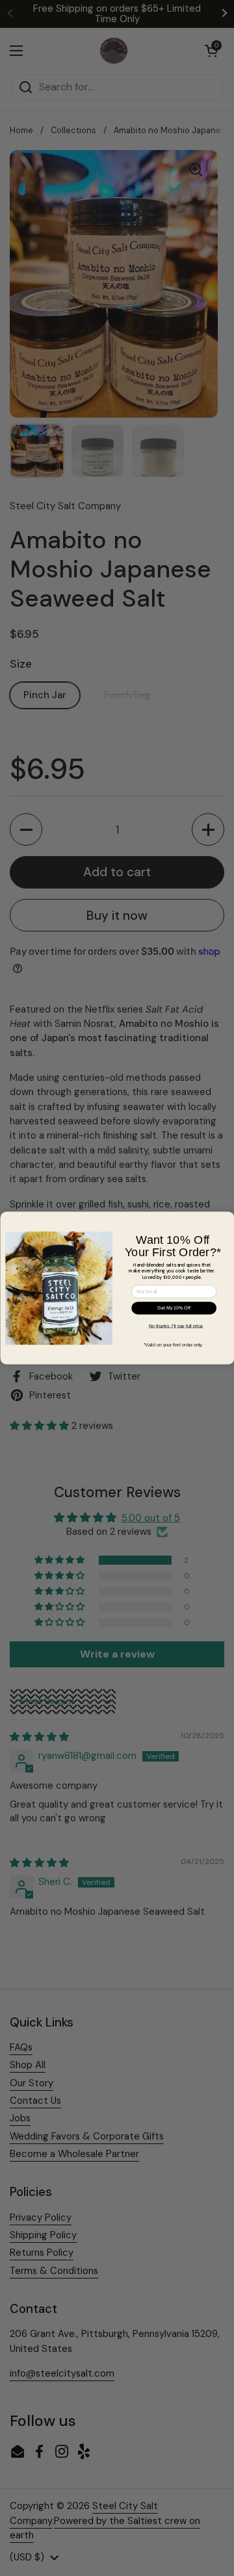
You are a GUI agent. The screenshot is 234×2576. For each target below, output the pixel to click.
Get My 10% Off (174, 1308)
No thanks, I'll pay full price (175, 1326)
